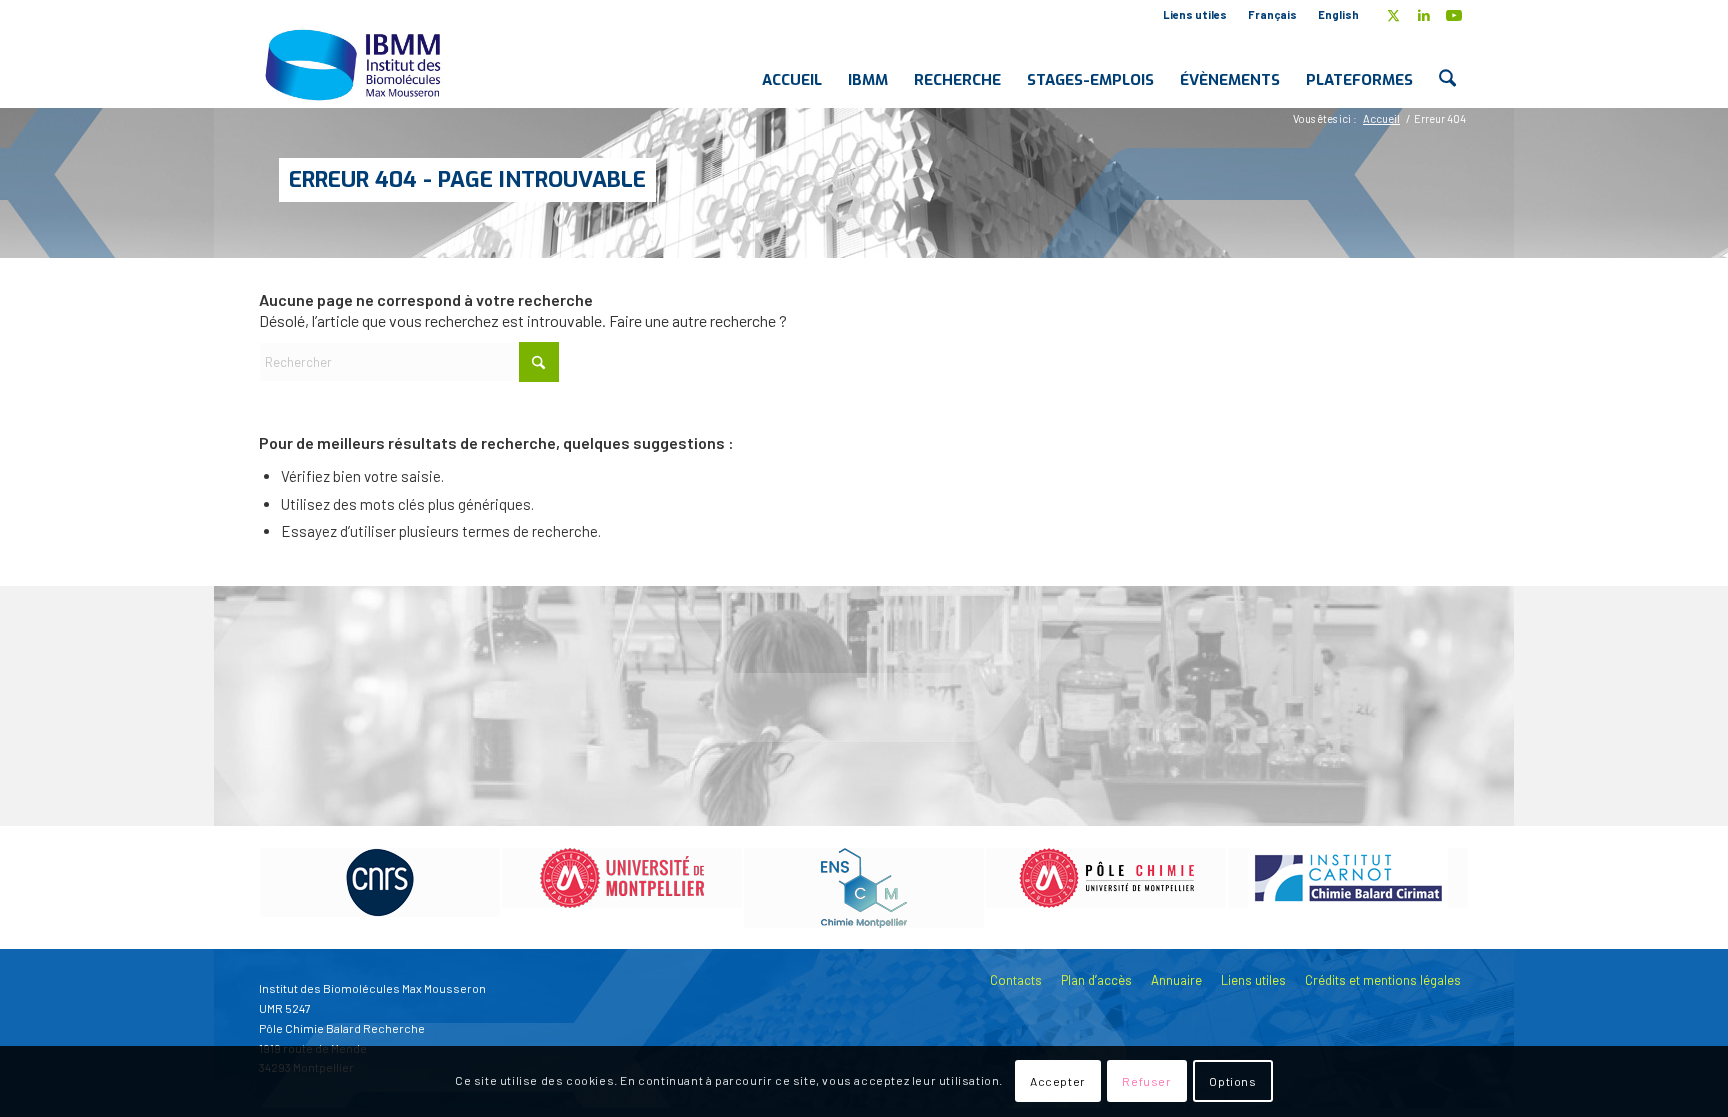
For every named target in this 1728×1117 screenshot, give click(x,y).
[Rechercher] (1447, 64)
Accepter (1058, 1082)
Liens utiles (1195, 14)
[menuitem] (1195, 15)
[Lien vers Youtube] (1454, 15)
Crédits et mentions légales (1383, 980)
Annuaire (1176, 980)
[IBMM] (355, 64)
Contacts (1016, 980)
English (1338, 14)
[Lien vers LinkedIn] (1423, 15)
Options (1232, 1082)
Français (1272, 14)
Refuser (1146, 1082)
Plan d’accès (1096, 980)
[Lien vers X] (1393, 15)
